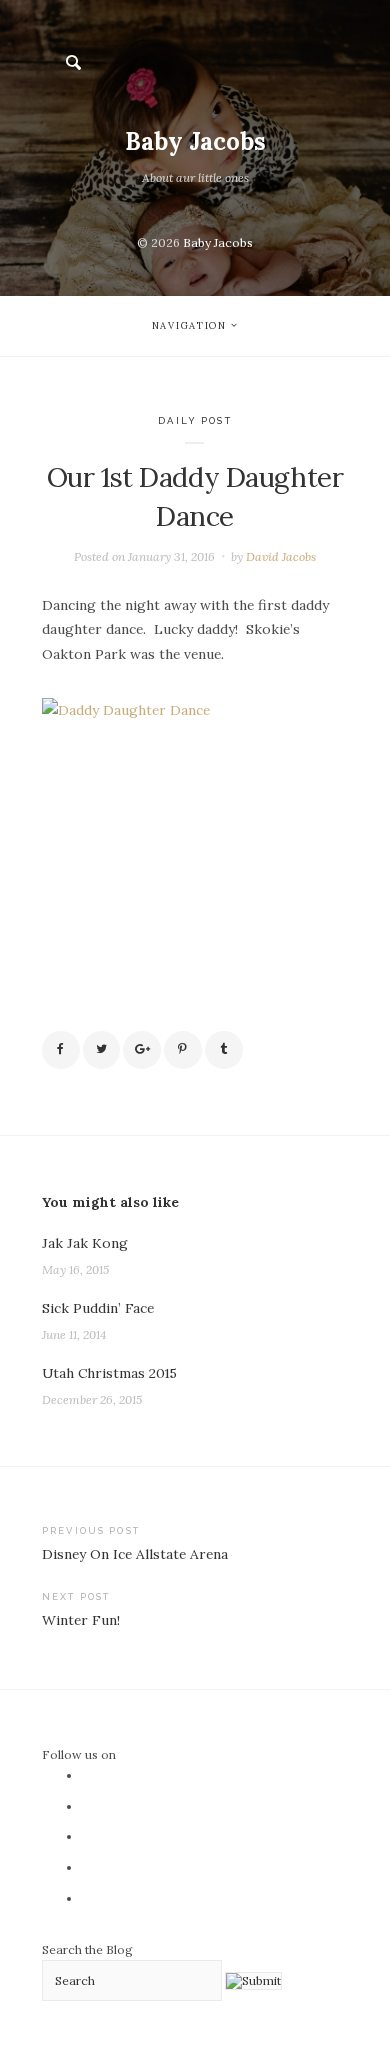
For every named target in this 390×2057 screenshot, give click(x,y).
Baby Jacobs (195, 141)
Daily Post (194, 420)
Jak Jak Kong (85, 1243)
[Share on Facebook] (61, 1050)
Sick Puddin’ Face (98, 1308)
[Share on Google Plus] (142, 1050)
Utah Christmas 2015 (109, 1373)
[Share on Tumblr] (224, 1050)
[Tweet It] (102, 1050)
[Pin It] (183, 1050)
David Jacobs (281, 556)
